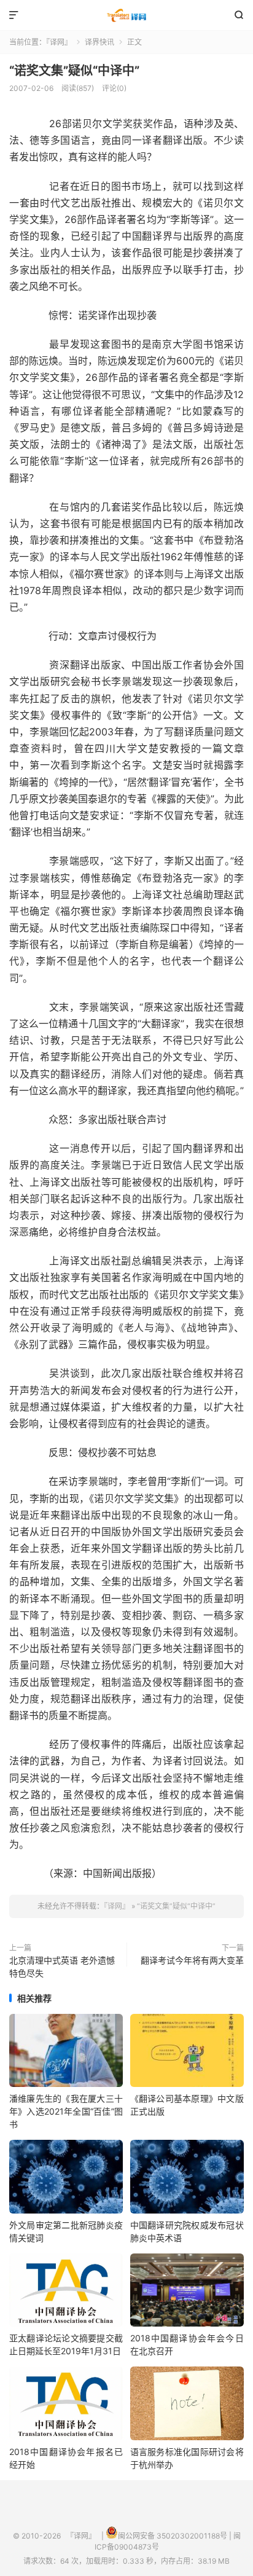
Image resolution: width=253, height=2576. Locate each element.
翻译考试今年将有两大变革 (192, 1960)
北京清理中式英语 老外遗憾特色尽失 (62, 1967)
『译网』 (126, 15)
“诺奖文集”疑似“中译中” (74, 71)
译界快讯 (99, 42)
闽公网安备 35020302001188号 (173, 2536)
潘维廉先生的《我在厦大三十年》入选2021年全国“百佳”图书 (66, 2111)
